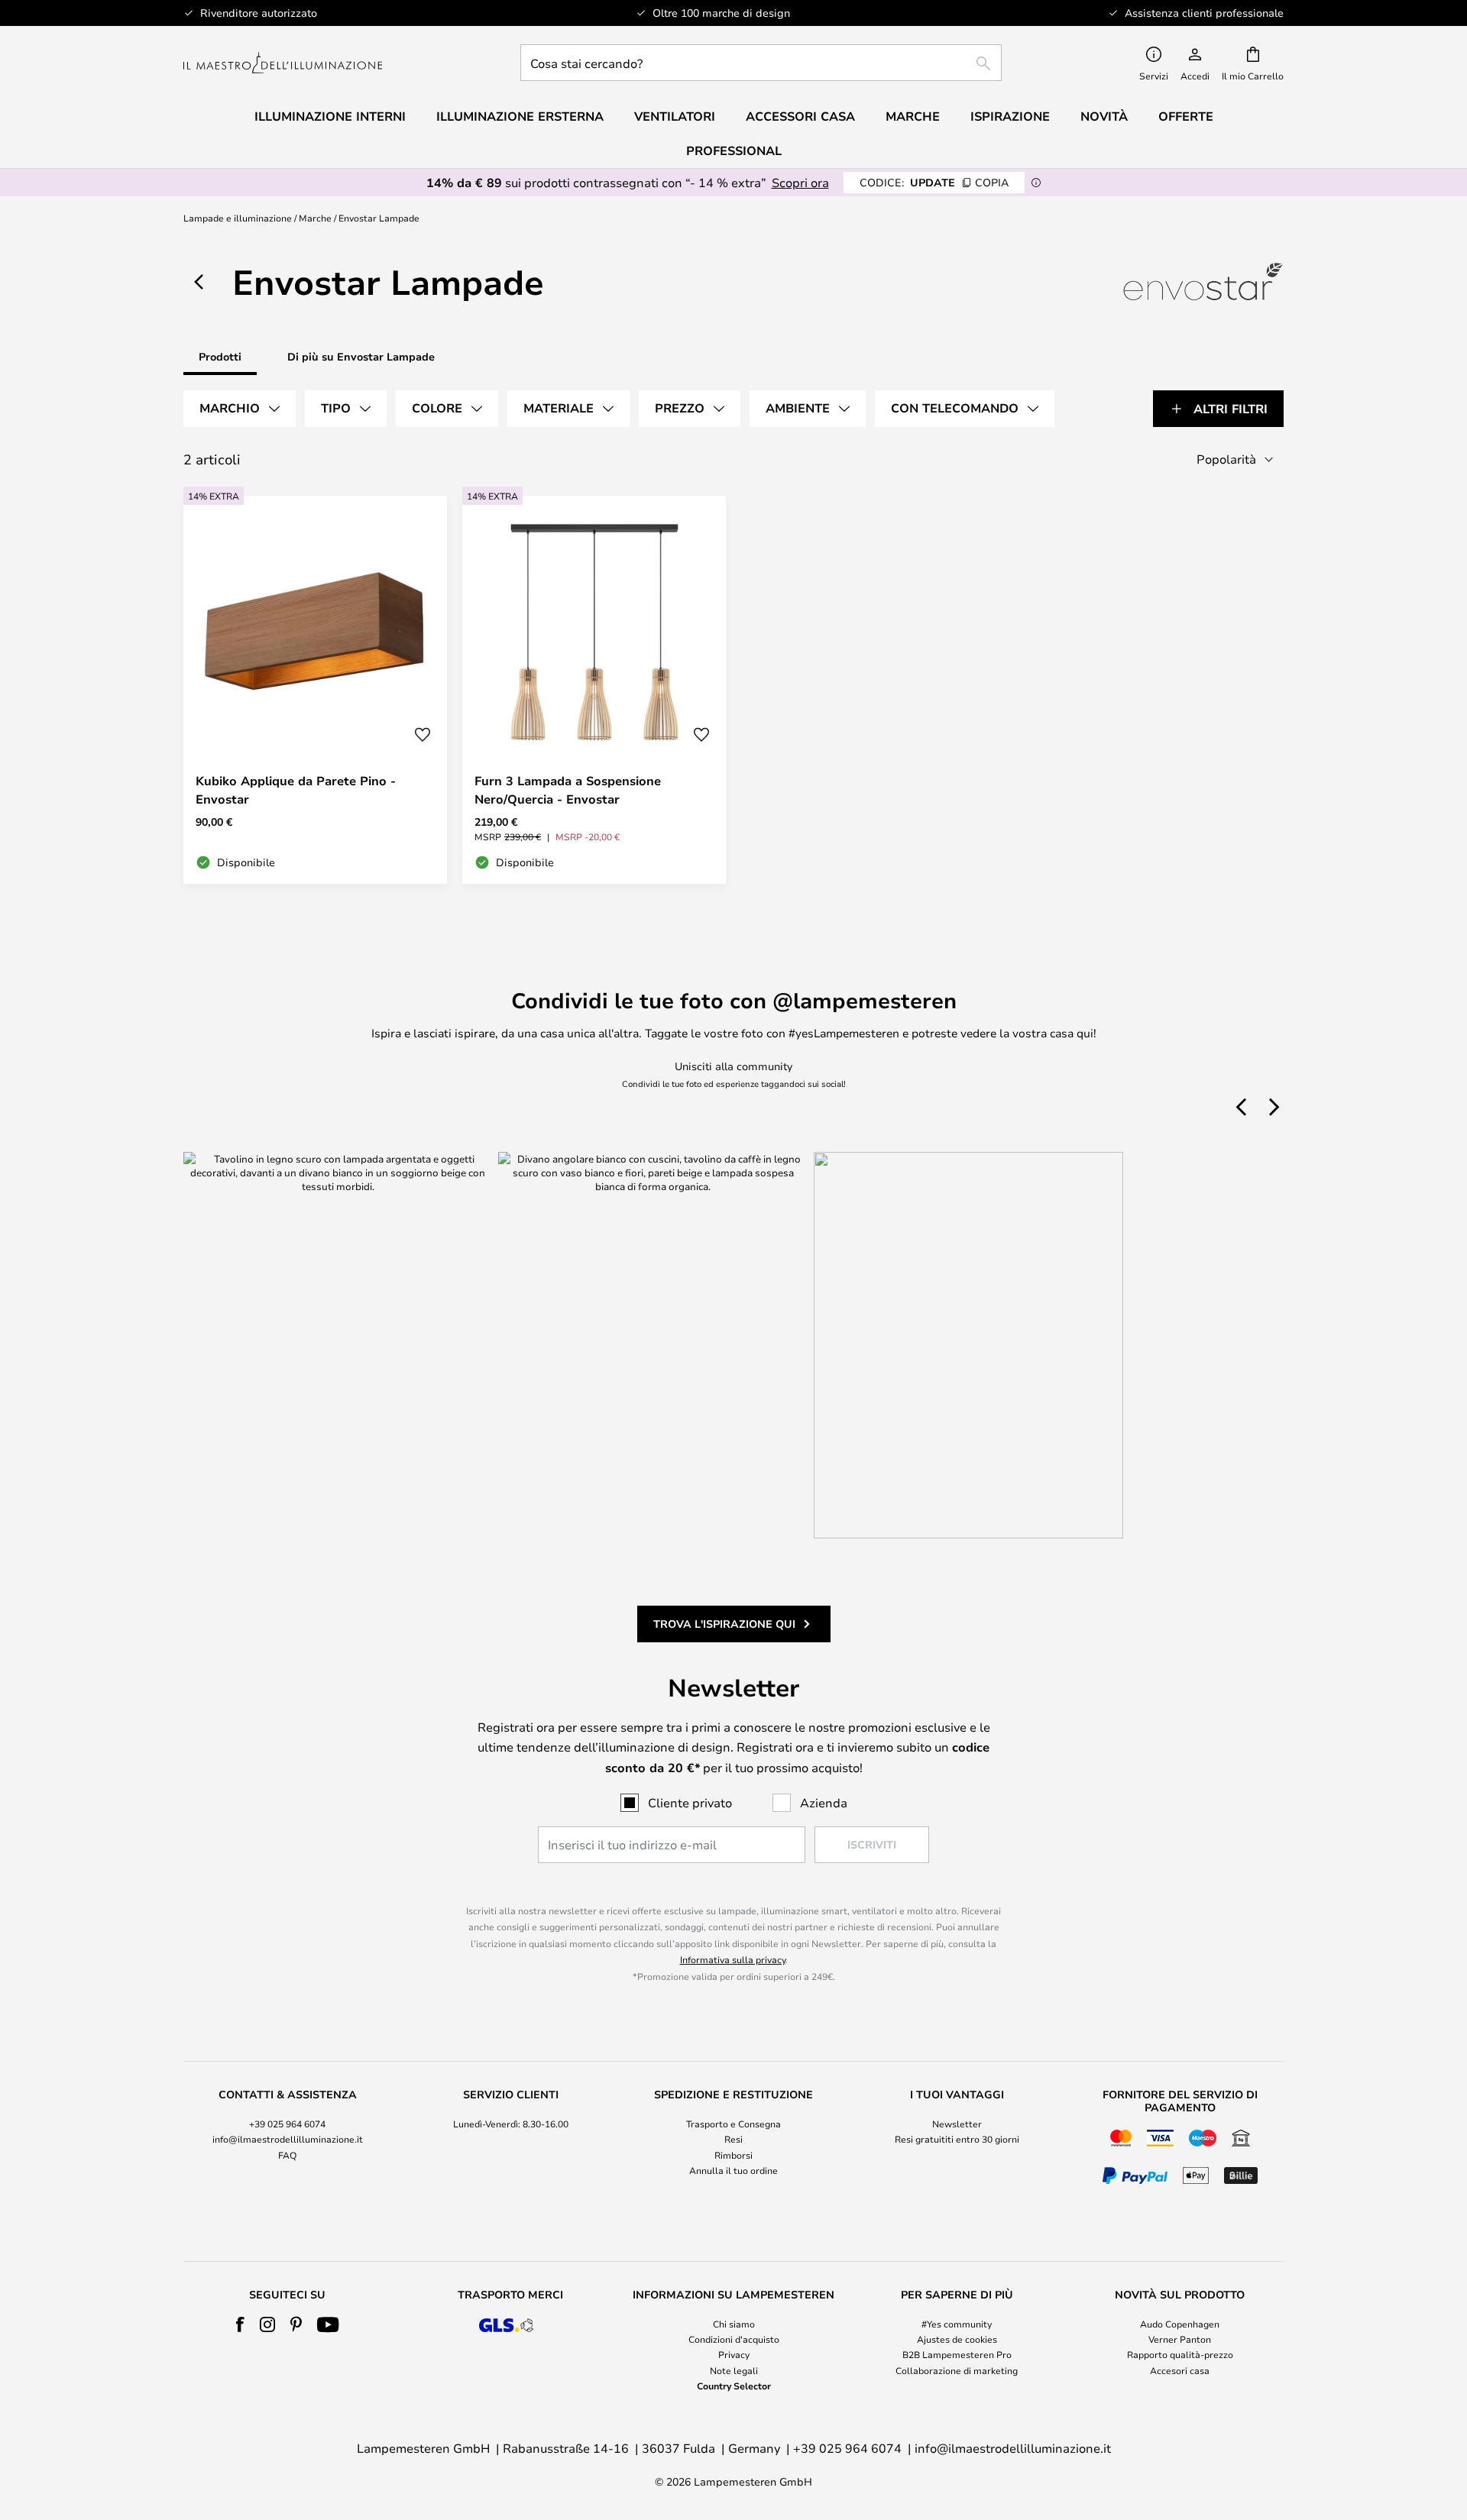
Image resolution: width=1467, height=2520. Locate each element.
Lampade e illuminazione (238, 218)
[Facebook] (240, 2324)
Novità (1104, 116)
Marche (315, 218)
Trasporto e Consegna (733, 2124)
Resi (733, 2139)
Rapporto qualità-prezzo (1180, 2354)
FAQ (287, 2155)
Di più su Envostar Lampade (361, 356)
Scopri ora (800, 182)
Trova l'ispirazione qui (724, 1624)
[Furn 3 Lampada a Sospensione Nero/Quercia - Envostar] (594, 690)
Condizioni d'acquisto (734, 2339)
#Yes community (957, 2324)
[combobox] (761, 63)
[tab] (240, 409)
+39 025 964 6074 (287, 2124)
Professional (734, 150)
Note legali (734, 2370)
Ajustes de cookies (957, 2339)
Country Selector (734, 2386)
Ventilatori (675, 116)
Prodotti (220, 356)
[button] (423, 735)
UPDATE (934, 182)
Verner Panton (1180, 2339)
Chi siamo (734, 2324)
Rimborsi (733, 2155)
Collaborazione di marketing (957, 2370)
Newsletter (957, 2124)
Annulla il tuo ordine (733, 2170)
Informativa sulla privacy (733, 1959)
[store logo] (283, 63)
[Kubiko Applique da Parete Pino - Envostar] (315, 690)
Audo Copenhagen (1180, 2324)
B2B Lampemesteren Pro (957, 2354)
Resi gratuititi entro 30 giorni (957, 2139)
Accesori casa (1180, 2370)
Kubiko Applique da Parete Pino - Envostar (296, 790)
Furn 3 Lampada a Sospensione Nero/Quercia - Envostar (568, 790)
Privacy (734, 2354)
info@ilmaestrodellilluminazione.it (288, 2139)
